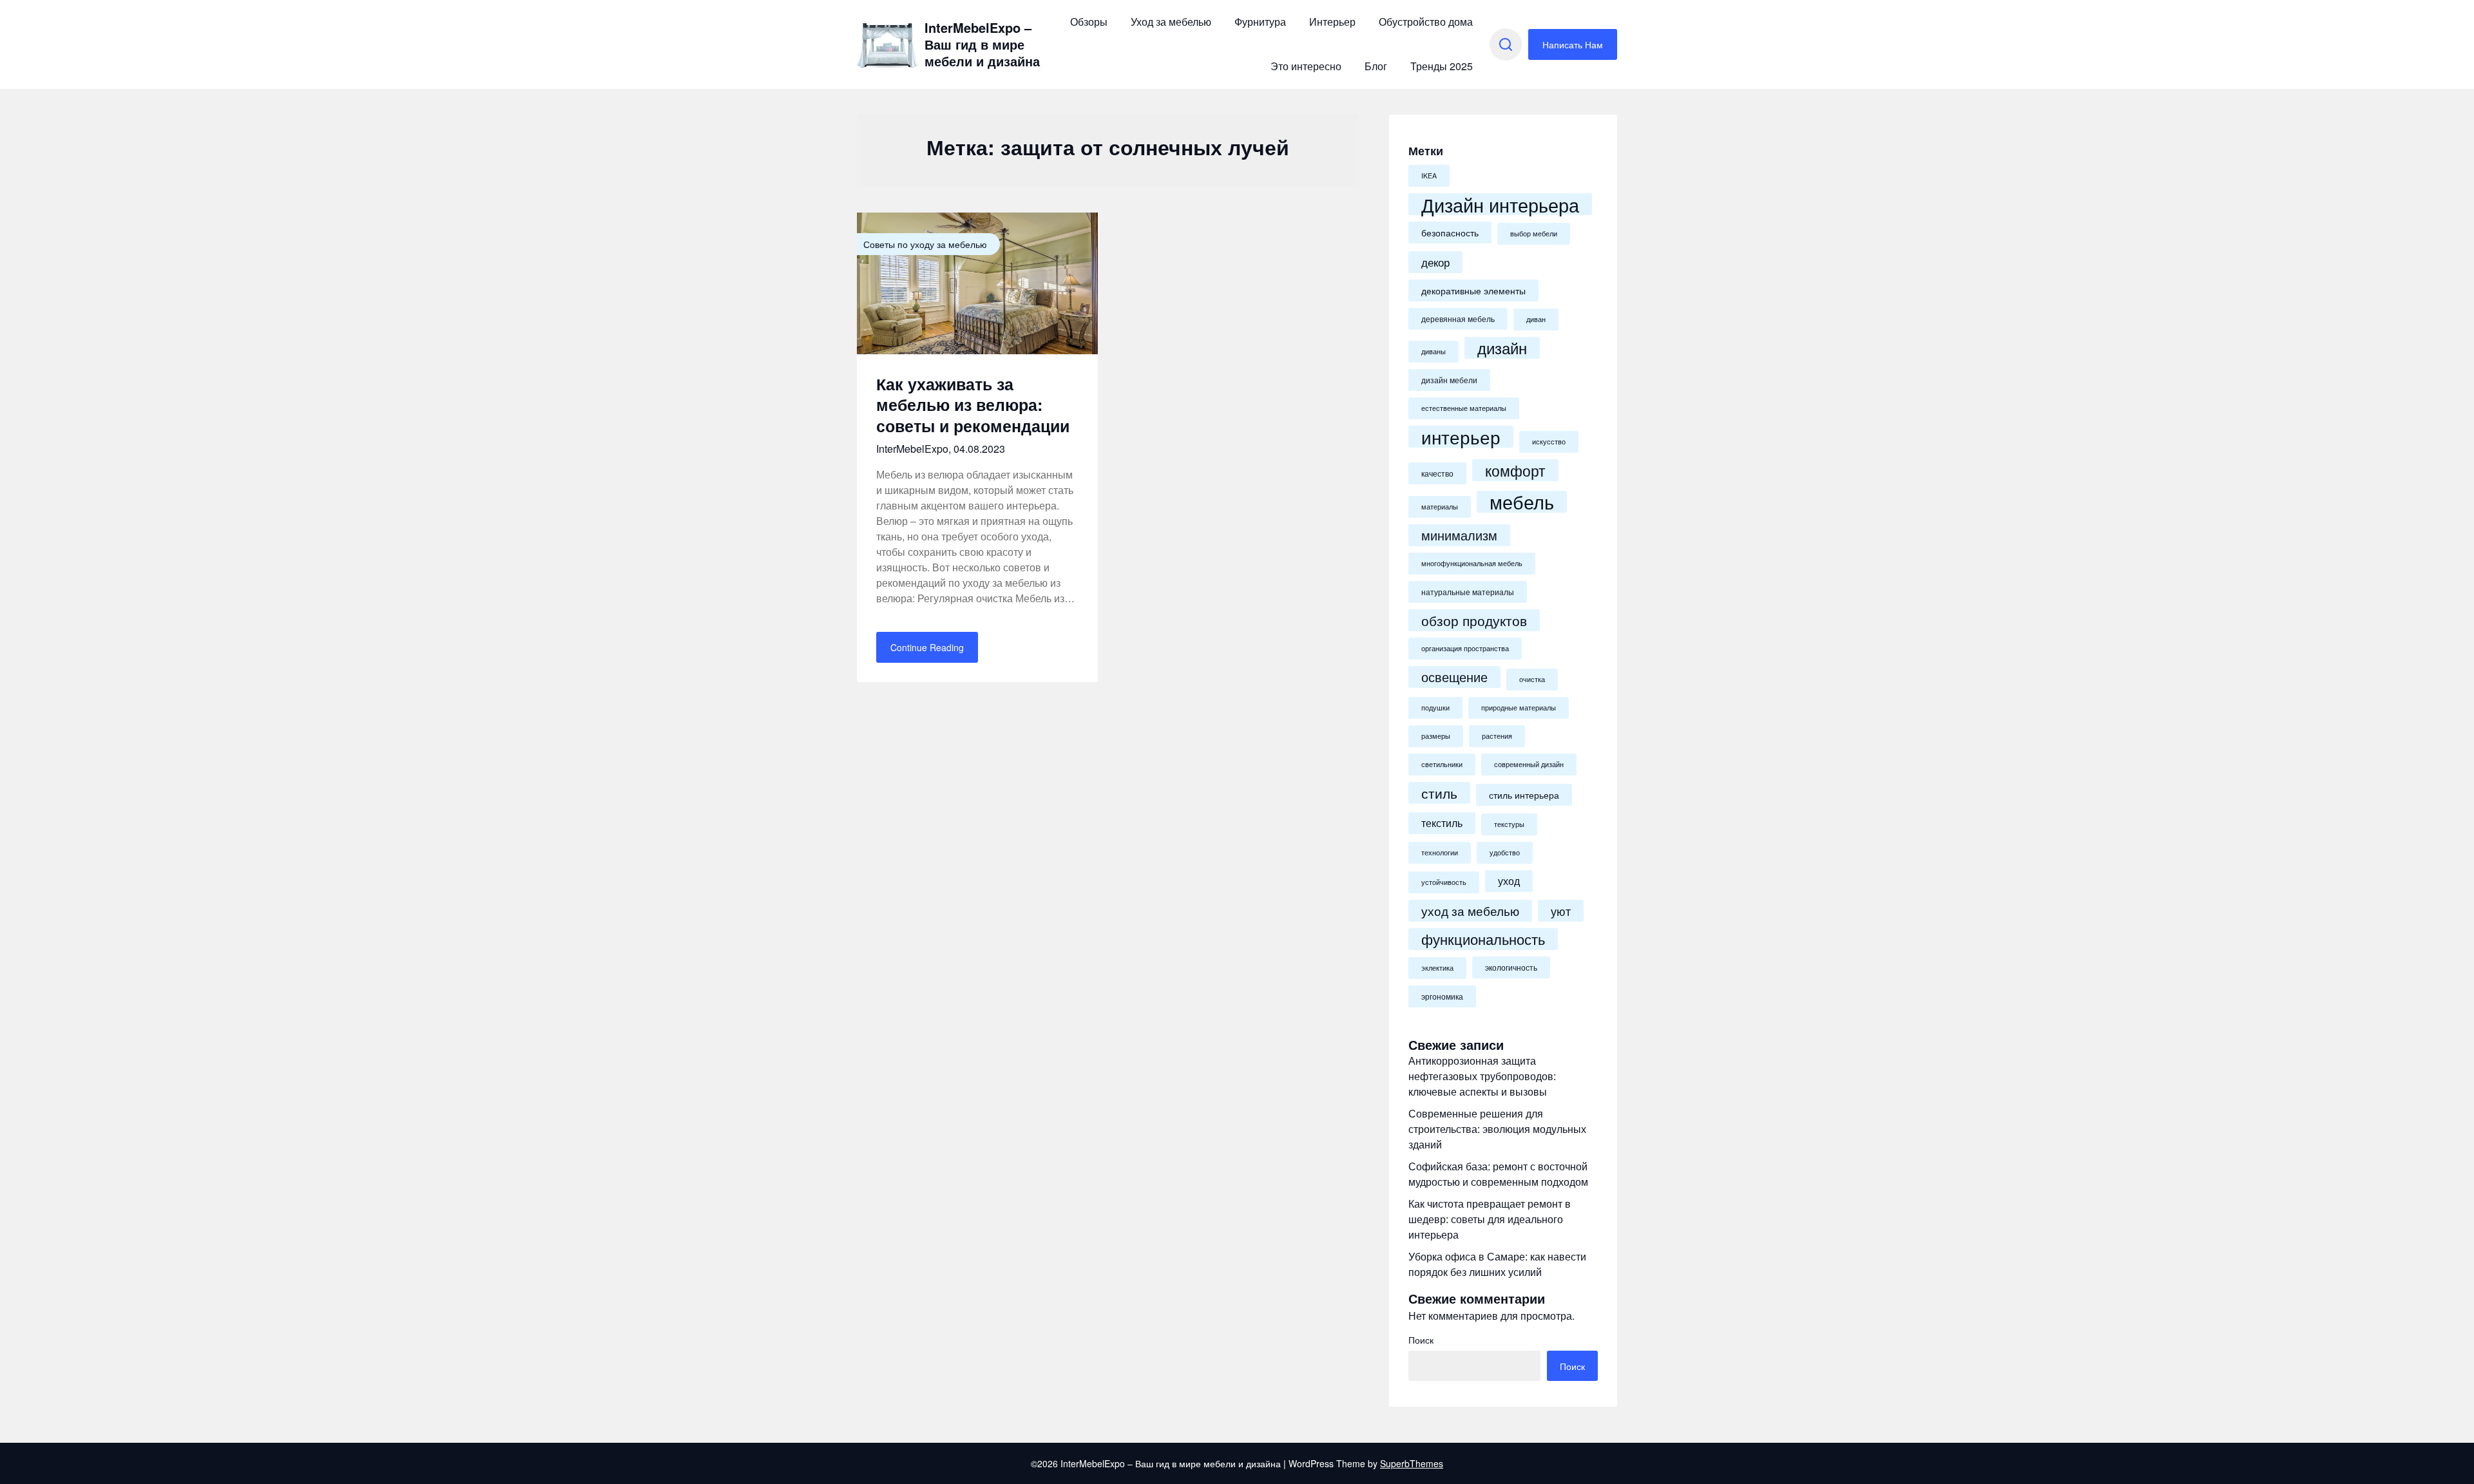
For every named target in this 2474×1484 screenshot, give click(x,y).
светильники (1442, 764)
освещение (1454, 677)
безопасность (1450, 233)
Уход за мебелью (1171, 22)
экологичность (1511, 967)
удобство (1505, 852)
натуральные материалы (1468, 592)
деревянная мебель (1458, 319)
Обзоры (1089, 22)
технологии (1440, 852)
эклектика (1437, 968)
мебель (1522, 502)
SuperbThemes (1412, 1463)
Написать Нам (1573, 44)
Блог (1376, 66)
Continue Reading (927, 647)
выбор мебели (1534, 233)
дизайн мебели (1449, 380)
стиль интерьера (1524, 795)
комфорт (1515, 470)
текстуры (1509, 824)
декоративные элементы (1473, 290)
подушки (1435, 708)
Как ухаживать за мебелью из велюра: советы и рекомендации (973, 405)
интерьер (1461, 437)
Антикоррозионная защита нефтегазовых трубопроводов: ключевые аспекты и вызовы (1482, 1076)
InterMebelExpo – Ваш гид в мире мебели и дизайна (982, 44)
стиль (1439, 793)
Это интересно (1306, 66)
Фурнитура (1260, 22)
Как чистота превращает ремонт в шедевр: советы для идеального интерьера (1490, 1219)
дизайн (1502, 348)
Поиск (1421, 1340)
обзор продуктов (1474, 620)
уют (1561, 911)
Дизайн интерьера (1500, 204)
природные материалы (1519, 708)
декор (1435, 262)
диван (1536, 319)
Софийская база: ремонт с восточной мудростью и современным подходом (1498, 1174)
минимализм (1459, 535)
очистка (1532, 679)
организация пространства (1465, 648)
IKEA (1429, 176)
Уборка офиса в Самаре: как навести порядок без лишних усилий (1497, 1264)
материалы (1440, 507)
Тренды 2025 (1442, 66)
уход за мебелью (1470, 910)
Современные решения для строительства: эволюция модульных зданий (1497, 1129)
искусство (1549, 442)
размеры (1436, 736)
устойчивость (1444, 882)
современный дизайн (1529, 764)
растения (1497, 736)
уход (1509, 881)
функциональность (1483, 939)
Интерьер (1332, 22)
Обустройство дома (1426, 22)
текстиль (1442, 823)
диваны (1434, 351)
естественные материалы (1464, 408)
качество (1437, 473)
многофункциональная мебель (1472, 563)
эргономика (1442, 996)
